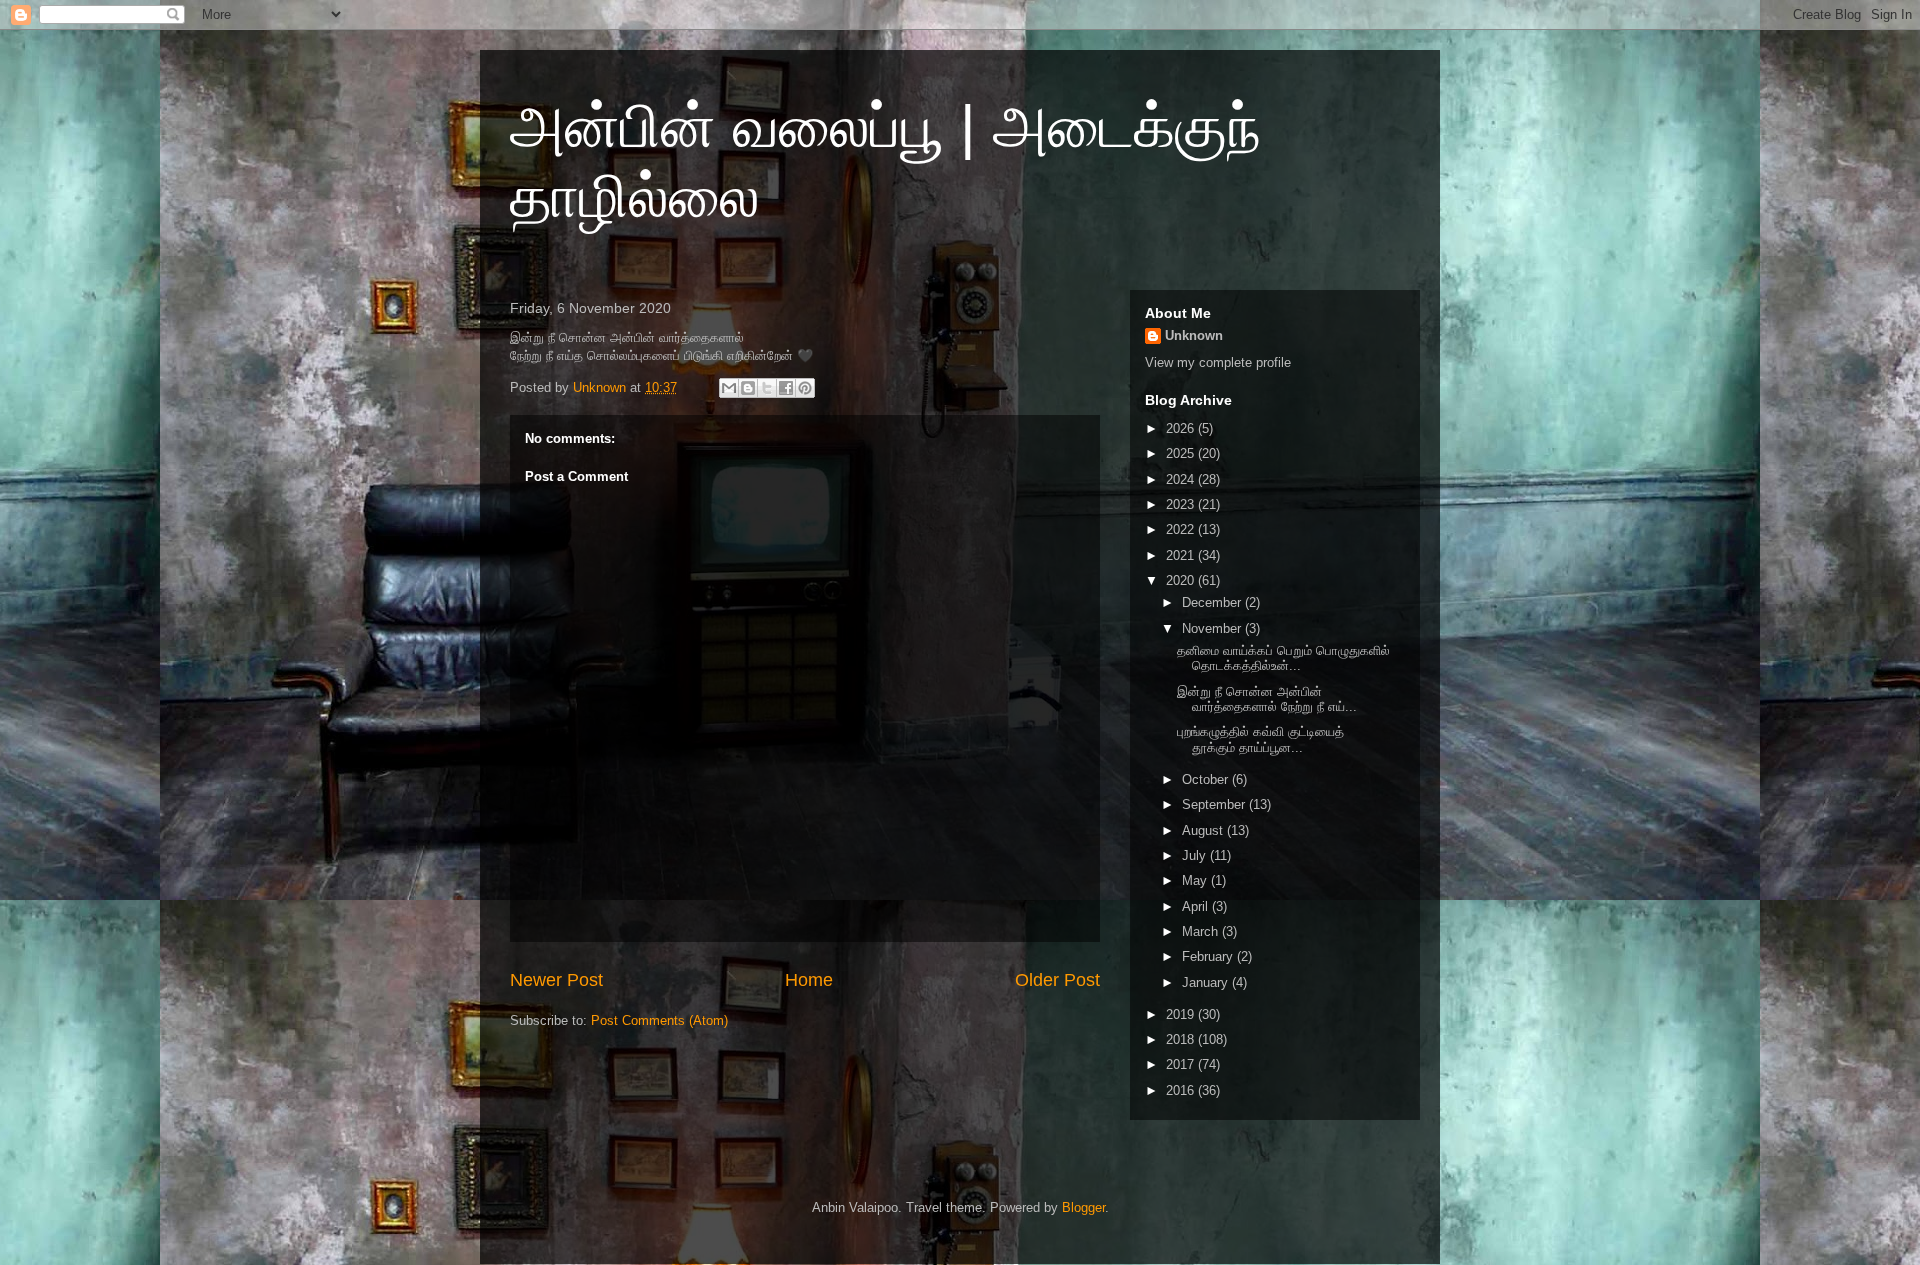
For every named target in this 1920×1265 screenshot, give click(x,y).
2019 (1182, 1014)
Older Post (1057, 980)
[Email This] (729, 388)
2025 (1182, 453)
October (1207, 779)
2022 (1182, 529)
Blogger (1083, 1207)
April (1197, 906)
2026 (1182, 428)
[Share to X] (767, 388)
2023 (1182, 504)
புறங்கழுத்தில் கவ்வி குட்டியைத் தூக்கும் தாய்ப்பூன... (1260, 739)
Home (809, 980)
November (1213, 628)
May (1196, 880)
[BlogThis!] (748, 388)
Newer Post (556, 980)
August (1204, 830)
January (1207, 982)
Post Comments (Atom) (659, 1020)
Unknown (1194, 335)
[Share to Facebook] (786, 388)
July (1196, 855)
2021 (1182, 555)
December (1213, 602)
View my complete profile (1218, 362)
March (1202, 931)
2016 (1182, 1090)
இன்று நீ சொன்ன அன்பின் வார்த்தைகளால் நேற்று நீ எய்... (1267, 699)
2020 (1182, 580)
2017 (1182, 1064)
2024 (1182, 479)
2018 (1182, 1039)
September (1215, 804)
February (1209, 956)
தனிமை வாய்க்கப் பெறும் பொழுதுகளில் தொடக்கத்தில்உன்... (1283, 658)
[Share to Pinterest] (805, 388)
